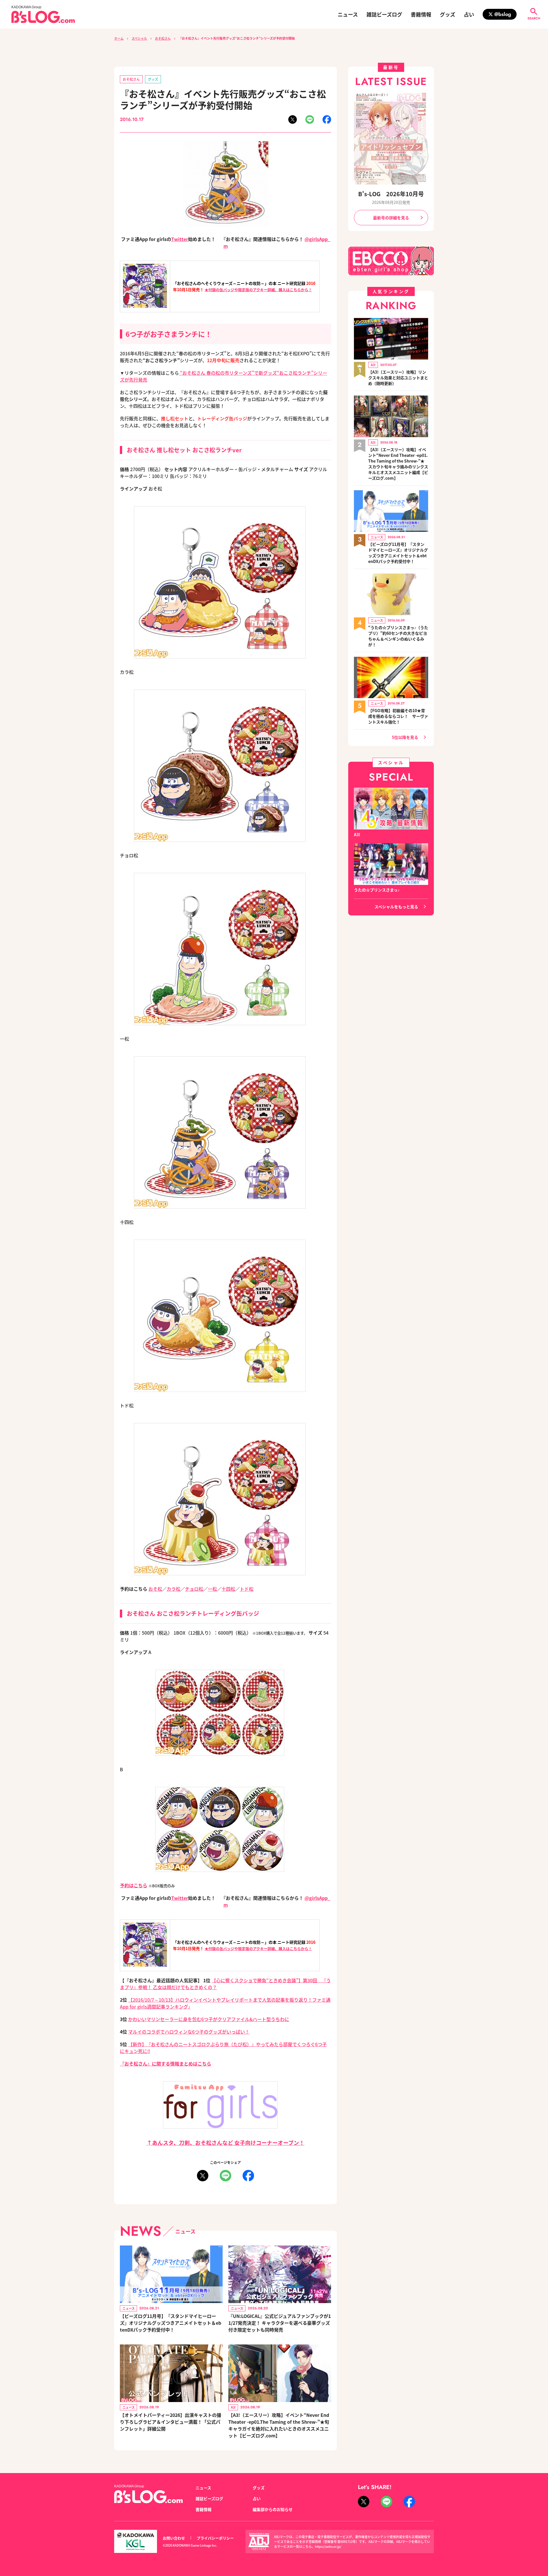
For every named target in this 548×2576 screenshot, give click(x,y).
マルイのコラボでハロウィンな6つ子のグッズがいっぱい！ (189, 2032)
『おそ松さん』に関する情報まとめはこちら (166, 2064)
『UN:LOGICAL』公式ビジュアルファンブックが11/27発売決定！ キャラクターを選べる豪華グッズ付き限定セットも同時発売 (280, 2323)
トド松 (247, 1589)
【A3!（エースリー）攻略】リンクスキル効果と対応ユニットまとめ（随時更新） (398, 378)
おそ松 (155, 1589)
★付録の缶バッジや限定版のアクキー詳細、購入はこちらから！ (258, 290)
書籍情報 (421, 14)
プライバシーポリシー (215, 2538)
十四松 (228, 1589)
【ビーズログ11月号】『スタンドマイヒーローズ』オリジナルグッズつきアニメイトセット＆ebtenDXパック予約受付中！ (171, 2323)
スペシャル (139, 38)
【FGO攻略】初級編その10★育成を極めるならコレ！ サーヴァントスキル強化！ (398, 716)
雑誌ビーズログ (384, 14)
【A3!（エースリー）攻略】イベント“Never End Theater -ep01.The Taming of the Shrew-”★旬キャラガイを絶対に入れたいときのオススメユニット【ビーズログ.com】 (279, 2425)
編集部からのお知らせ (273, 2509)
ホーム (119, 38)
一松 (212, 1589)
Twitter (180, 239)
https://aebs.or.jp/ (328, 2546)
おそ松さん (163, 38)
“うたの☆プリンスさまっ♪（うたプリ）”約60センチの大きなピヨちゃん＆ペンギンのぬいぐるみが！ (398, 636)
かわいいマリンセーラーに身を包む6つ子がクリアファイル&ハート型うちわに (209, 2019)
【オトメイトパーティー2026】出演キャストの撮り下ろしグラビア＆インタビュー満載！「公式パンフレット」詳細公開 (171, 2422)
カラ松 (174, 1589)
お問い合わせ (174, 2538)
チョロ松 (194, 1589)
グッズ (448, 14)
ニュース (348, 14)
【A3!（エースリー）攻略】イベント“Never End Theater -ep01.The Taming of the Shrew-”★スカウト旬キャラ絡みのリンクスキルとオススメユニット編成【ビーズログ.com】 (398, 464)
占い (469, 14)
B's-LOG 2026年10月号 (391, 194)
